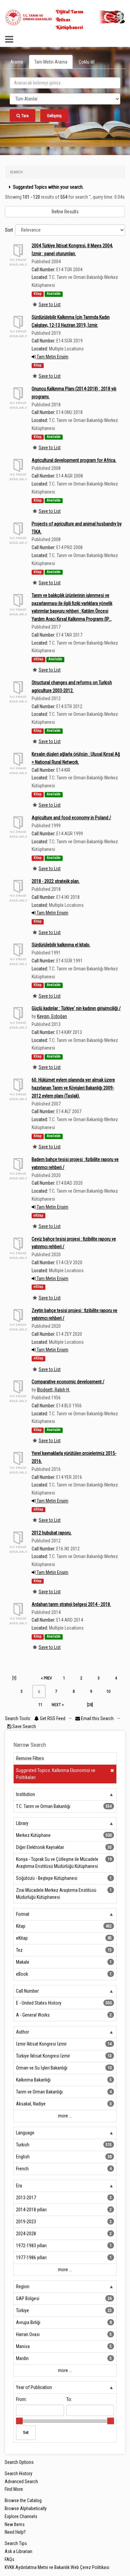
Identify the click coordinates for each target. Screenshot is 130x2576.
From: (21, 2399)
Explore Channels (21, 2516)
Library (22, 1823)
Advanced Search (21, 2481)
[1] (14, 1678)
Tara (24, 116)
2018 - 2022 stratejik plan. (56, 881)
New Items (15, 2524)
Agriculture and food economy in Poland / (71, 818)
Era (19, 2186)
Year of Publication (34, 2387)
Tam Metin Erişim (52, 357)
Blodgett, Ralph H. (53, 1390)
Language (25, 2133)
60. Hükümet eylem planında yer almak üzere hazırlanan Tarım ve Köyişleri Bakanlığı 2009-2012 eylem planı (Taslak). (73, 1088)
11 (40, 1705)
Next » (58, 1705)
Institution (25, 1794)
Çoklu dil (87, 62)
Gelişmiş (54, 116)
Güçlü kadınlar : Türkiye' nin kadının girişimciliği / (76, 1008)
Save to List (50, 304)
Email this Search (97, 1718)
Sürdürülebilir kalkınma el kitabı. (61, 945)
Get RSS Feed (52, 1718)
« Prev (46, 1678)
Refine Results (65, 212)
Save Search (24, 1726)
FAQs (9, 2559)
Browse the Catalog (23, 2500)
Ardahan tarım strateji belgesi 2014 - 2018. (71, 1604)
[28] (90, 1705)
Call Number (27, 1991)
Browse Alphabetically (26, 2508)
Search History (18, 2474)
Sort (9, 230)
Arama (17, 62)
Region (23, 2286)
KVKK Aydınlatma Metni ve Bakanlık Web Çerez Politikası (57, 2567)
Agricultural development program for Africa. (74, 460)
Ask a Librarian (18, 2551)
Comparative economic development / (68, 1382)
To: (69, 2399)
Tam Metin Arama (51, 62)
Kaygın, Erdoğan (52, 1016)
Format (23, 1914)
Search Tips (16, 2543)
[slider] (19, 2421)
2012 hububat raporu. (52, 1533)
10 (108, 1691)
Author (22, 2032)
